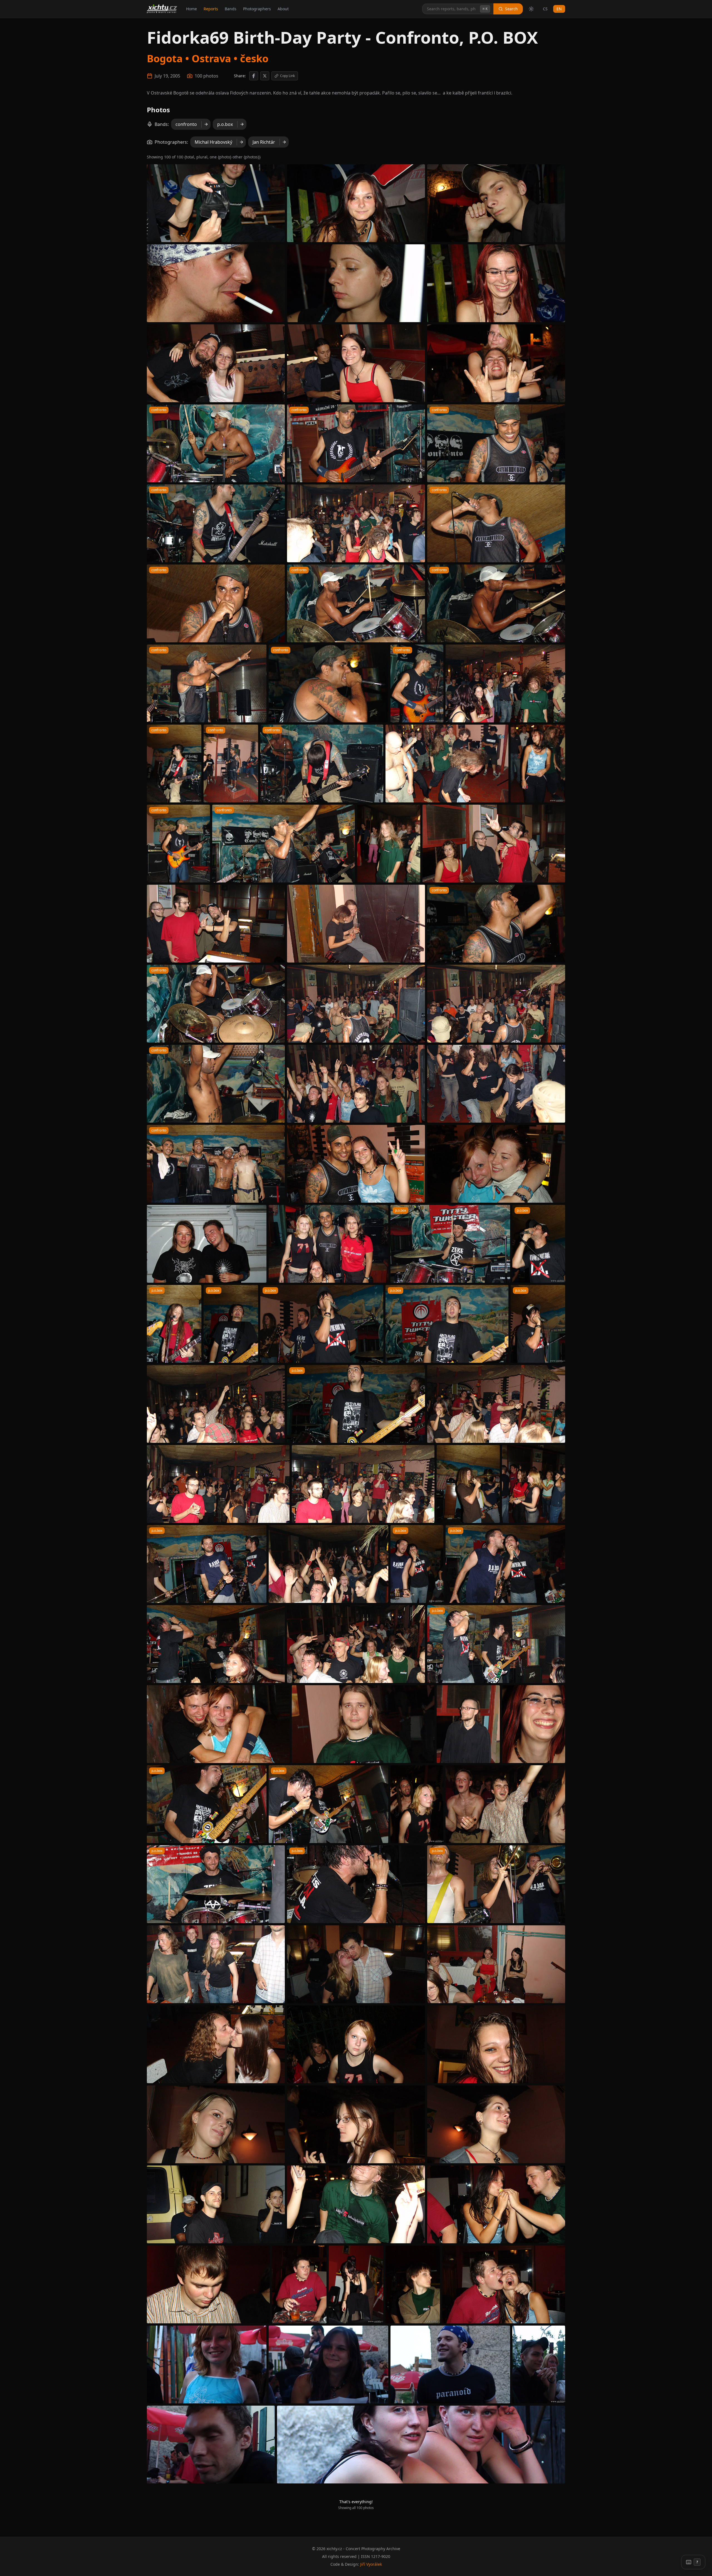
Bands (231, 9)
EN (559, 9)
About (283, 9)
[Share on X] (265, 76)
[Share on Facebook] (254, 76)
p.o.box (225, 124)
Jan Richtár (264, 142)
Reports (211, 9)
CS (545, 9)
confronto (186, 124)
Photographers (257, 9)
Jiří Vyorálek (371, 2564)
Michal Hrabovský (213, 142)
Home (191, 9)
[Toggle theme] (531, 9)
